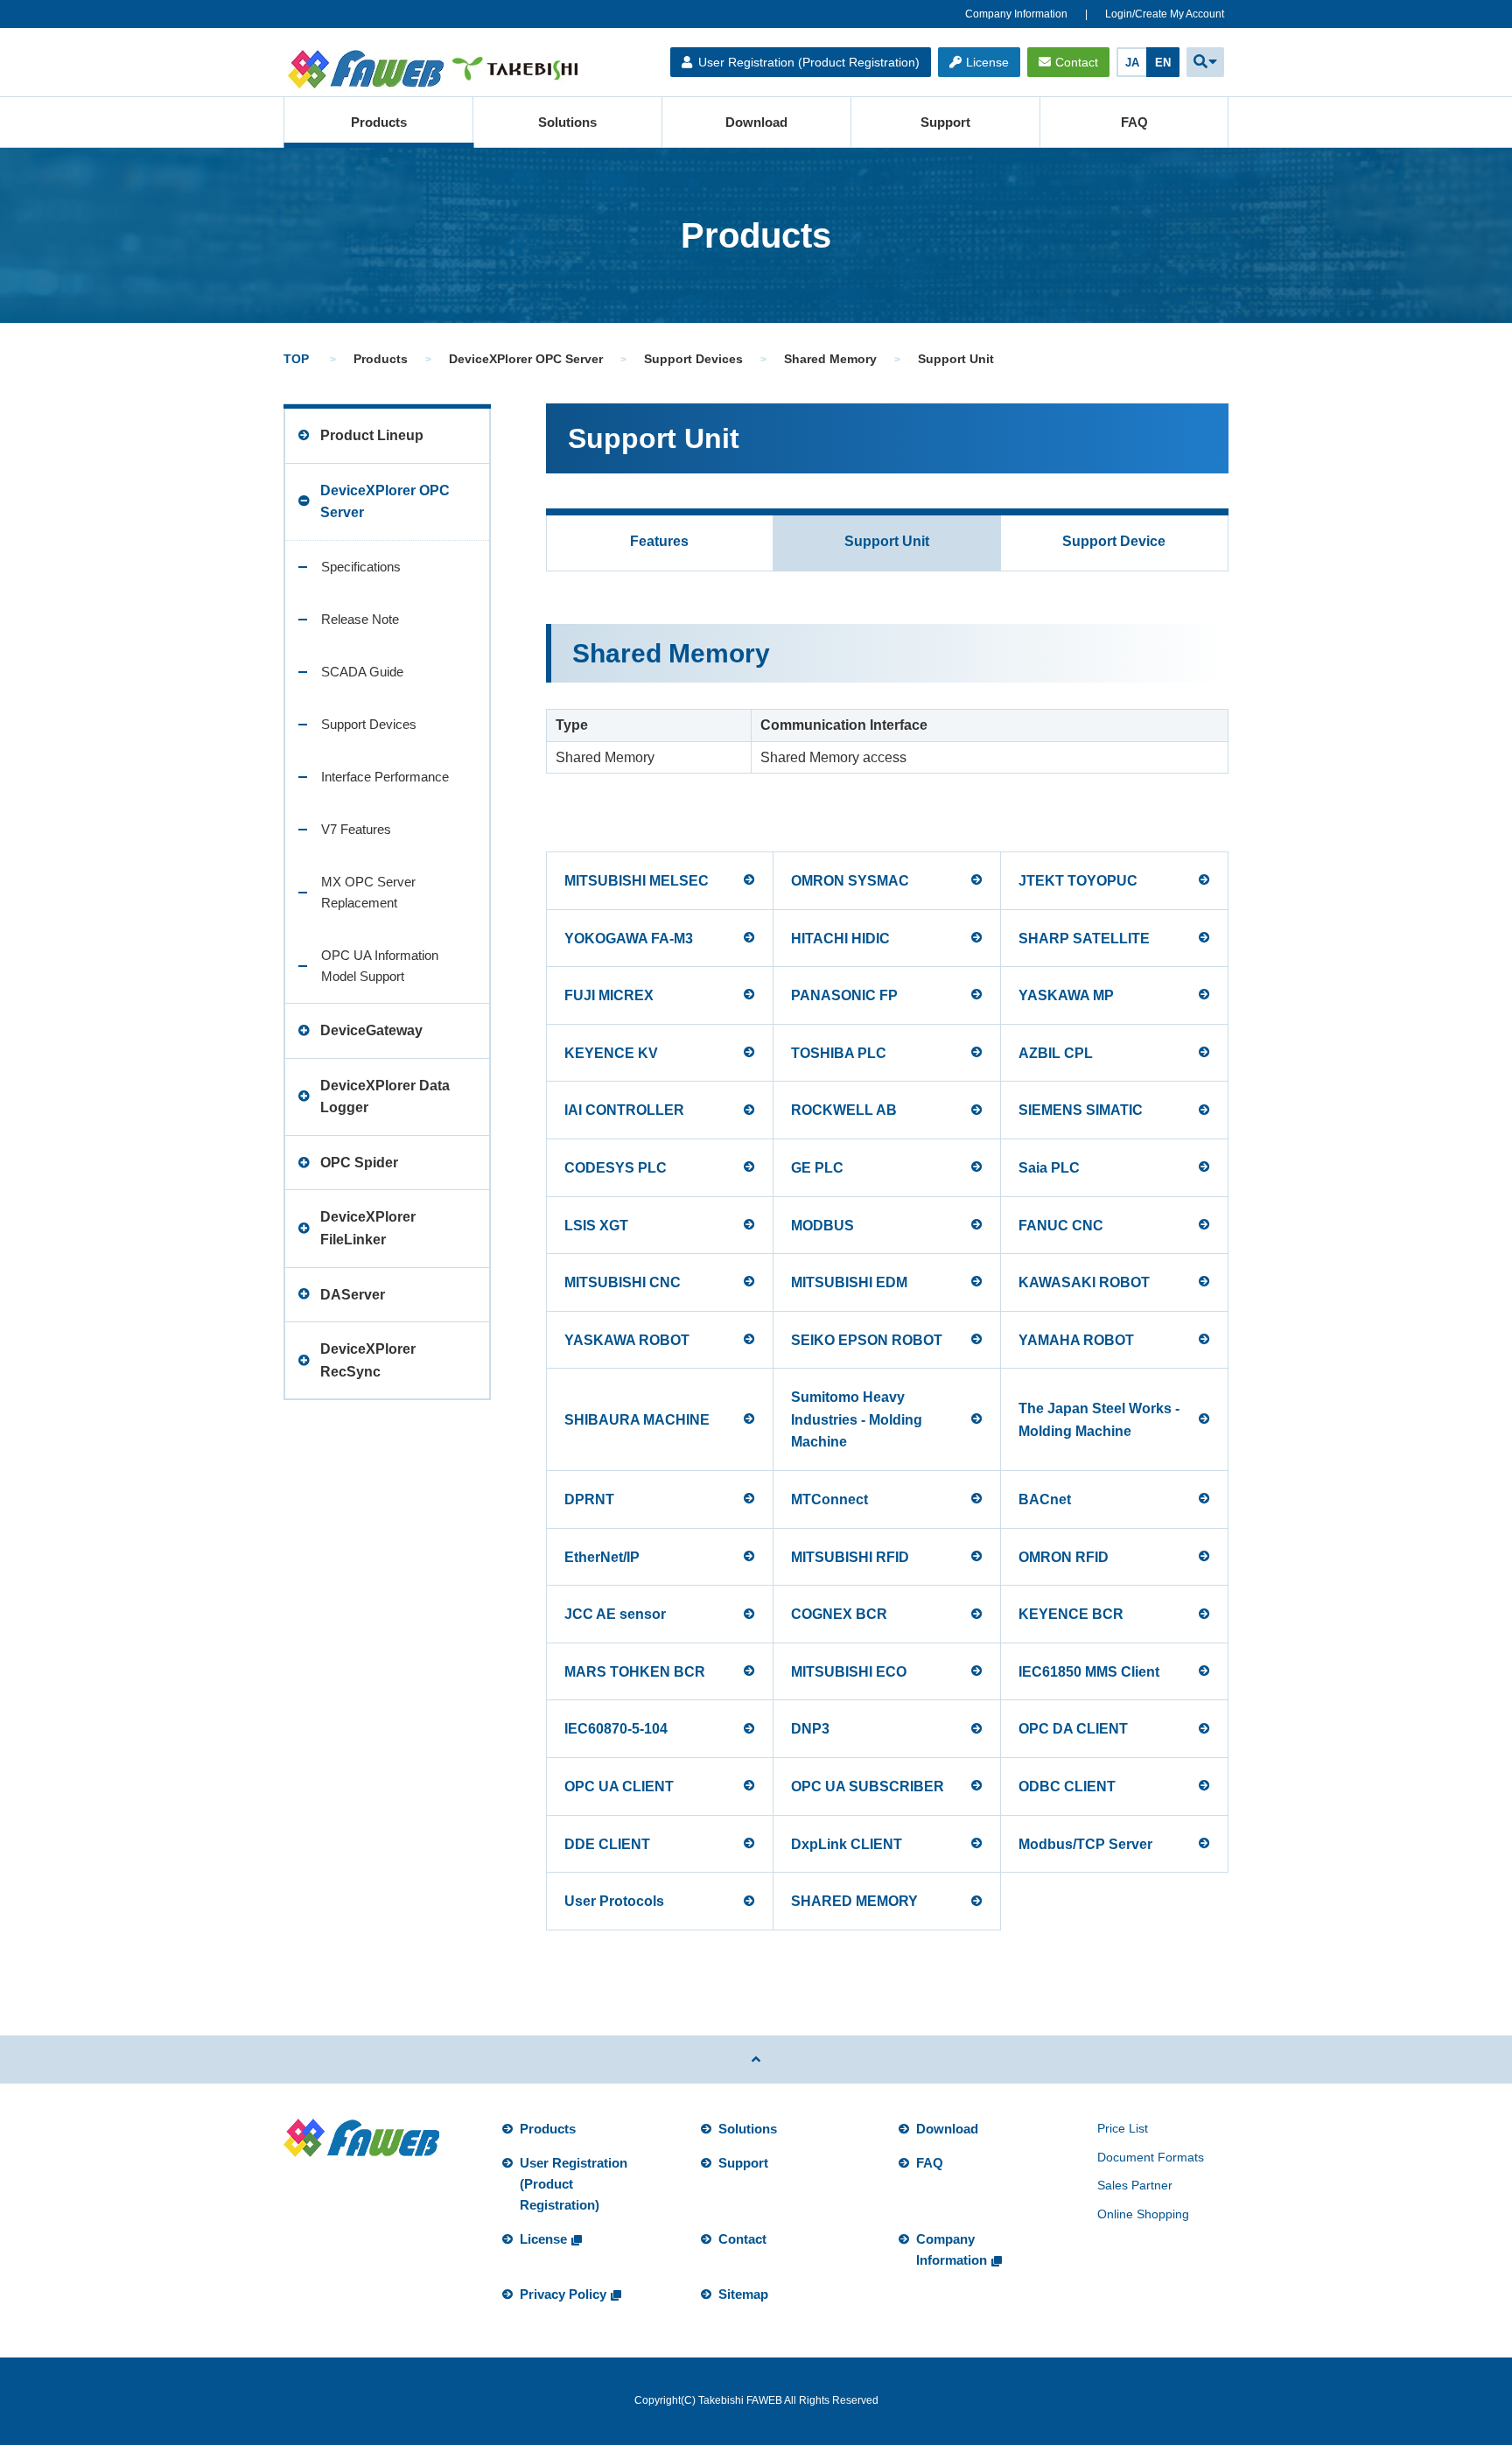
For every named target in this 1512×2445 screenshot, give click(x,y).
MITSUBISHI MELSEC (637, 881)
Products (379, 122)
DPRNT (589, 1499)
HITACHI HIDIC (840, 939)
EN (1163, 63)
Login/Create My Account (1165, 14)
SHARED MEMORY (854, 1901)
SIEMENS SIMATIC (1081, 1110)
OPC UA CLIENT (619, 1786)
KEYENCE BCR (1071, 1614)
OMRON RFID (1064, 1557)
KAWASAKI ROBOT (1084, 1282)
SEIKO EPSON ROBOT (867, 1340)
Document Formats (1151, 2157)
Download (756, 122)
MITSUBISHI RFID (850, 1557)
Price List (1123, 2128)
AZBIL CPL (1056, 1053)
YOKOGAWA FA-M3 (629, 939)
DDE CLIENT (607, 1844)
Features (659, 541)
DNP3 (810, 1729)
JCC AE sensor (615, 1614)
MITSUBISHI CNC (623, 1282)
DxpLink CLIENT (847, 1844)
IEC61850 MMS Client (1089, 1672)
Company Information (1016, 14)
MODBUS (822, 1226)
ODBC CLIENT (1067, 1786)
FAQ (1134, 122)
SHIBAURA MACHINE (637, 1420)
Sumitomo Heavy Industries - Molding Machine (857, 1419)
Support (945, 122)
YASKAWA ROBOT (627, 1340)
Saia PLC (1049, 1168)
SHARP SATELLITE (1084, 939)
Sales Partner (1135, 2185)
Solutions (567, 122)
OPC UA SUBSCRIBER (868, 1786)
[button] (1205, 62)
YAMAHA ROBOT (1076, 1340)
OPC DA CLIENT (1073, 1729)
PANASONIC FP (844, 995)
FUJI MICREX (609, 995)
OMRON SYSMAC (850, 881)
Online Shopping (1143, 2214)
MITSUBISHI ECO (849, 1672)
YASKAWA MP (1066, 995)
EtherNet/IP (602, 1557)
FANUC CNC (1061, 1226)
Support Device (1114, 541)
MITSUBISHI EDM (849, 1282)
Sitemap (743, 2294)
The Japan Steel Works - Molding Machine (1099, 1420)
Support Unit (887, 541)
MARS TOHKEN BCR (635, 1672)
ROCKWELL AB (844, 1110)
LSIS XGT (596, 1226)
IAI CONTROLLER (624, 1110)
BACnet (1045, 1499)
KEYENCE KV (611, 1053)
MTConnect (829, 1499)
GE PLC (817, 1168)
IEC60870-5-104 (616, 1729)
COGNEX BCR (839, 1614)
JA (1132, 63)
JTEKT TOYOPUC (1078, 881)
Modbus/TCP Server (1085, 1844)
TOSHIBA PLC (839, 1053)
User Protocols (614, 1901)
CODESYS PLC (616, 1168)
